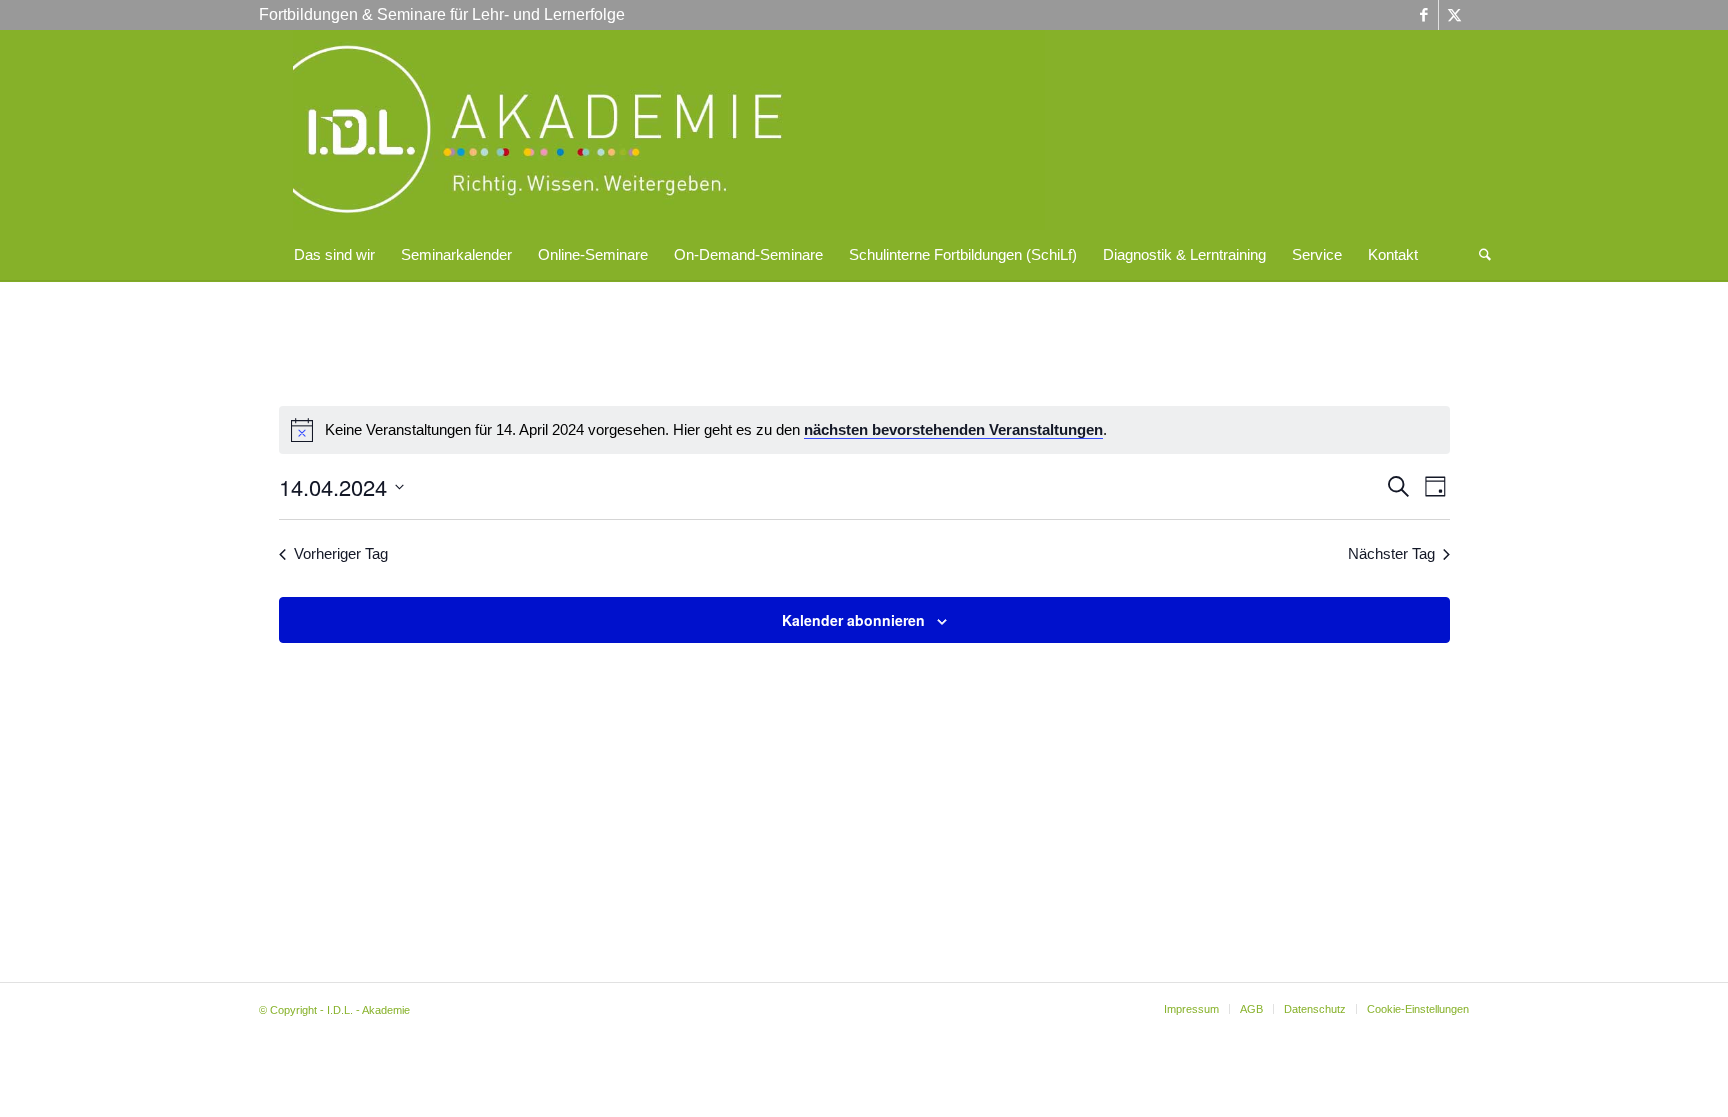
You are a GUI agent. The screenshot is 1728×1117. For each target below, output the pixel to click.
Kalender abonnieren (853, 620)
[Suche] (1478, 255)
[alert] (864, 430)
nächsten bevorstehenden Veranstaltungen (953, 429)
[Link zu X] (1454, 15)
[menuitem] (334, 255)
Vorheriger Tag (341, 553)
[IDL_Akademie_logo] (669, 130)
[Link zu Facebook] (1423, 15)
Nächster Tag (1391, 553)
